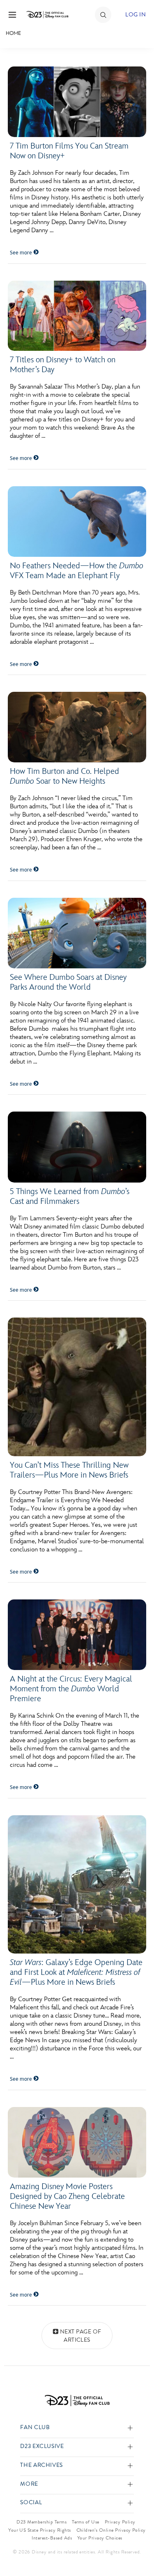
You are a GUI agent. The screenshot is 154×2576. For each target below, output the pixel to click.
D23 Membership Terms (41, 2522)
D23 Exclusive (42, 2447)
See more (22, 253)
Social (31, 2503)
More (29, 2484)
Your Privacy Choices (100, 2538)
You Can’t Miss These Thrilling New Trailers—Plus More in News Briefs (69, 1470)
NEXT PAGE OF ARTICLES (81, 2336)
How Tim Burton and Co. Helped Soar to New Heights (64, 776)
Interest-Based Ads (52, 2538)
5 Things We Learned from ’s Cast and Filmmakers (70, 1196)
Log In (136, 15)
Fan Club (35, 2428)
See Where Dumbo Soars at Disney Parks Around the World (68, 982)
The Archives (41, 2465)
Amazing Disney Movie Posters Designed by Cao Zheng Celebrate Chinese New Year (67, 2196)
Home (13, 33)
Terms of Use (86, 2522)
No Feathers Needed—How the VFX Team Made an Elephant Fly (77, 571)
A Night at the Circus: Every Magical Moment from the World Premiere (71, 1689)
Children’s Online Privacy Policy (111, 2530)
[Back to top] (138, 2549)
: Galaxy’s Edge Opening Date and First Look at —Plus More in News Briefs (76, 1972)
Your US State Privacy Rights (39, 2530)
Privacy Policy (120, 2522)
